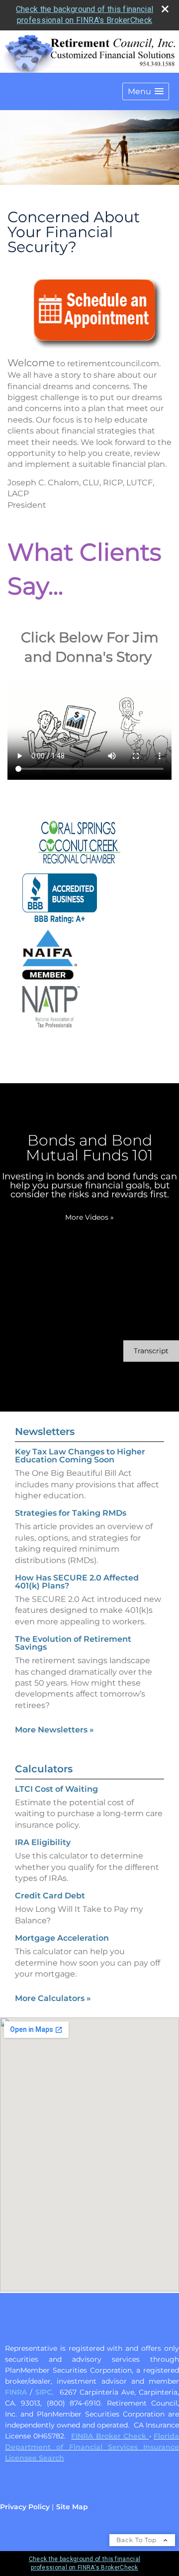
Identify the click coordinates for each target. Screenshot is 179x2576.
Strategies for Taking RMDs (71, 1513)
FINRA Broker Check (110, 2436)
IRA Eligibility (43, 1842)
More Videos (89, 1217)
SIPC (44, 2392)
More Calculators (53, 1998)
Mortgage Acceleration (62, 1938)
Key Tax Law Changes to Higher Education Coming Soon (80, 1456)
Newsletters (45, 1431)
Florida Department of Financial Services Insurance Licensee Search (92, 2447)
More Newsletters (54, 1730)
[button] (146, 91)
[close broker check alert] (165, 9)
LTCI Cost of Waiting (56, 1789)
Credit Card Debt (50, 1896)
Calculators (44, 1769)
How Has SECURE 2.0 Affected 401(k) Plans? (77, 1582)
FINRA (16, 2392)
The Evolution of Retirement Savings (73, 1643)
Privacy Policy (25, 2507)
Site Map (72, 2507)
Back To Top (137, 2540)
